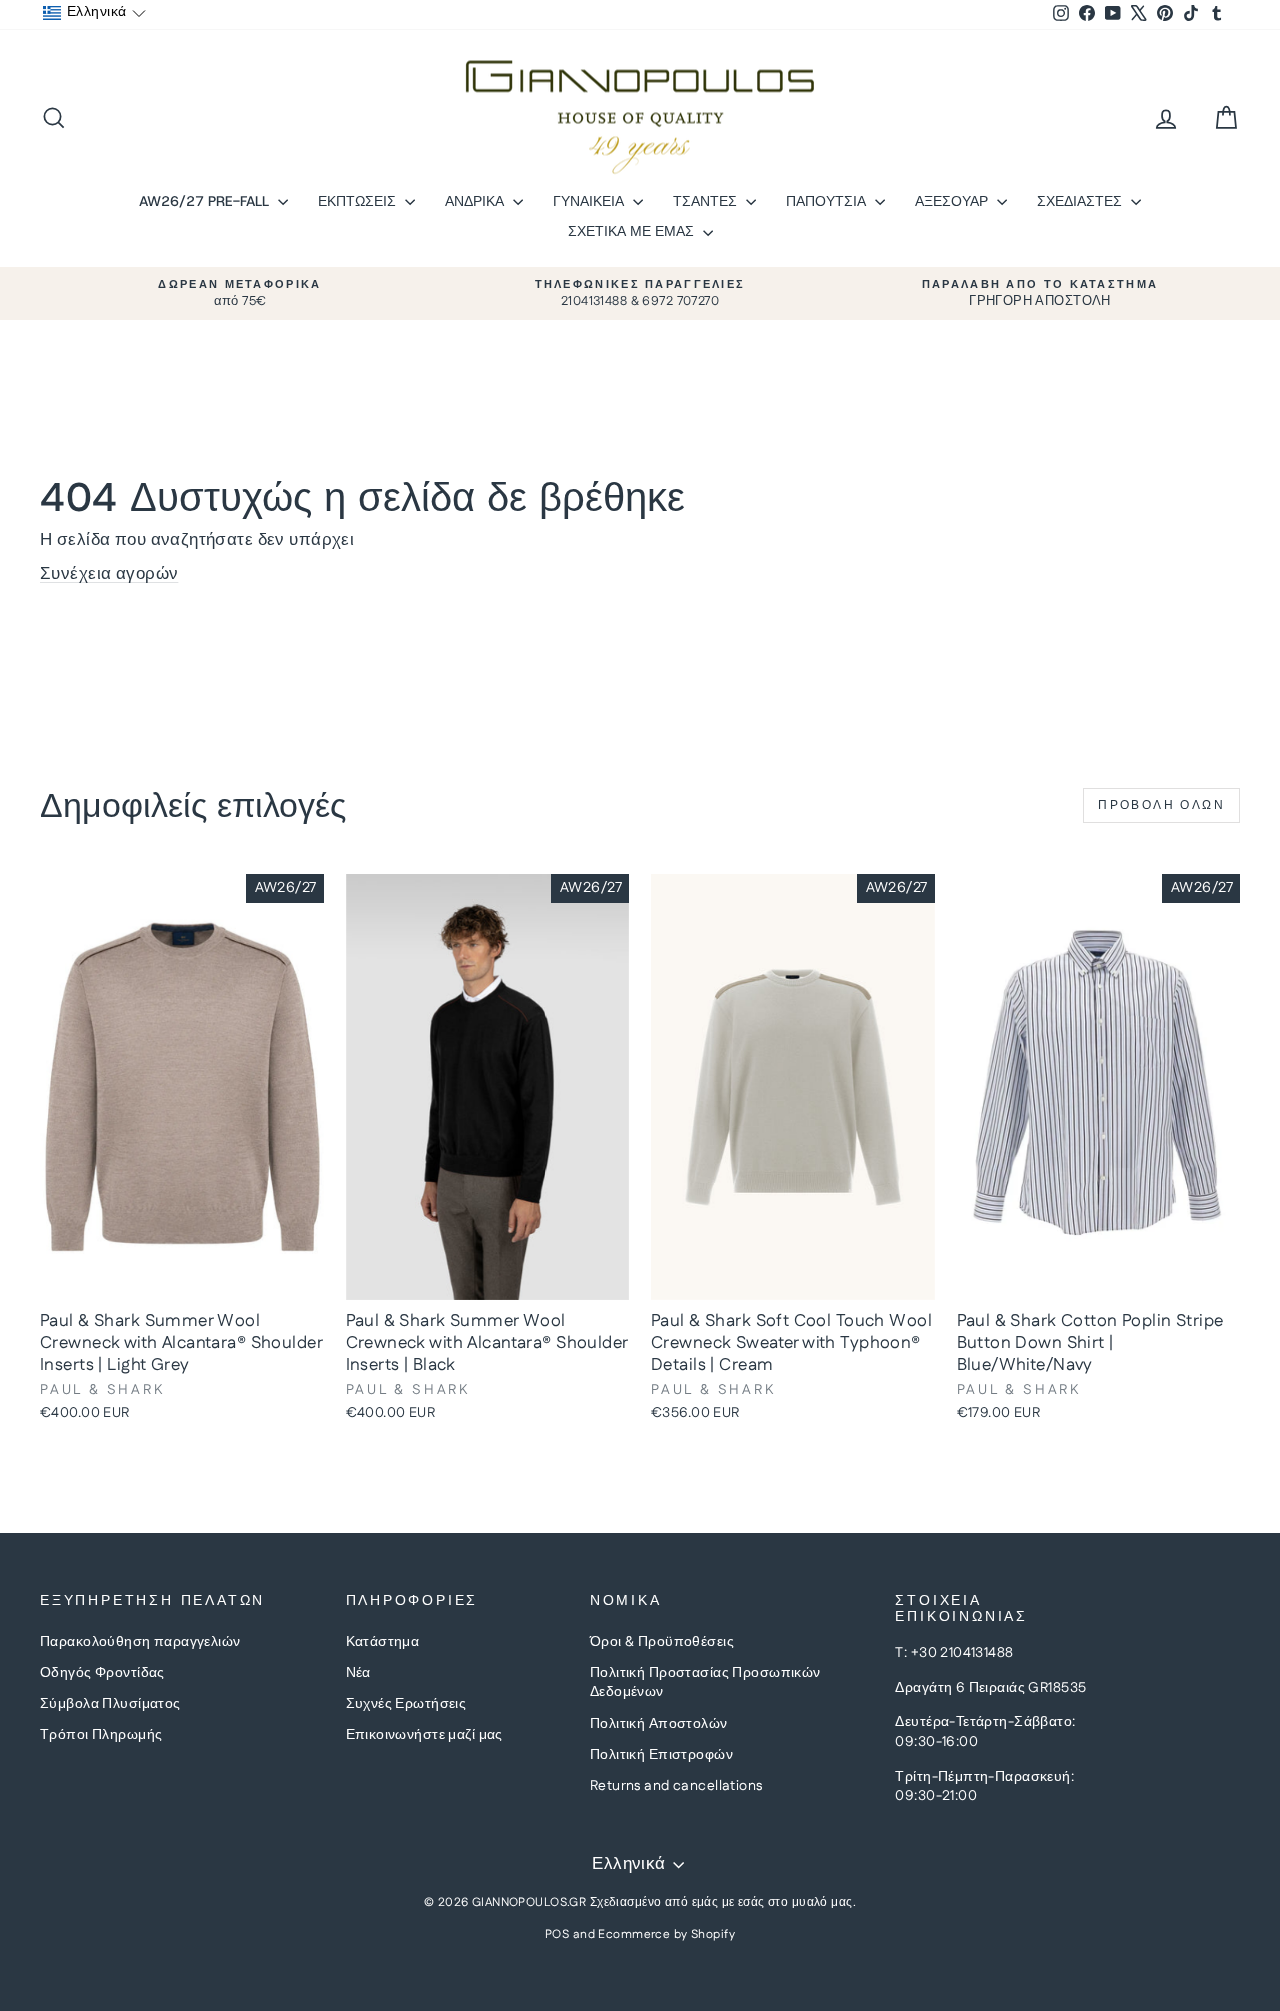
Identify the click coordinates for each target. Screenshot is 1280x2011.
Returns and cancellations (676, 1786)
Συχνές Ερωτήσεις (406, 1704)
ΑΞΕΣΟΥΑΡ (953, 201)
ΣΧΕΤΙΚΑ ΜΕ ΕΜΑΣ (633, 231)
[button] (94, 13)
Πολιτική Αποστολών (659, 1724)
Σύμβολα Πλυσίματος (110, 1704)
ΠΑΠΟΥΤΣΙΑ (828, 201)
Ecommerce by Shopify (666, 1934)
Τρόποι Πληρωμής (101, 1735)
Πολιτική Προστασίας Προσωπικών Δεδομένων (705, 1683)
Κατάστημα (383, 1642)
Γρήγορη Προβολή (182, 1279)
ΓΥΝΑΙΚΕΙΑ (590, 201)
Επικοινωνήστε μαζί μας (424, 1735)
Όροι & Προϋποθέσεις (662, 1642)
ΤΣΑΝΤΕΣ (707, 201)
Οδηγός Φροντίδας (102, 1673)
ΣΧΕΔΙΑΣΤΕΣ (1081, 201)
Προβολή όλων (1161, 805)
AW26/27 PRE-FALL (206, 201)
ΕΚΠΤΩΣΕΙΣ (359, 201)
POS (557, 1934)
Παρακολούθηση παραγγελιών (140, 1642)
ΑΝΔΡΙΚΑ (476, 201)
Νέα (358, 1673)
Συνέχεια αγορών (109, 574)
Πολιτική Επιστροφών (661, 1755)
